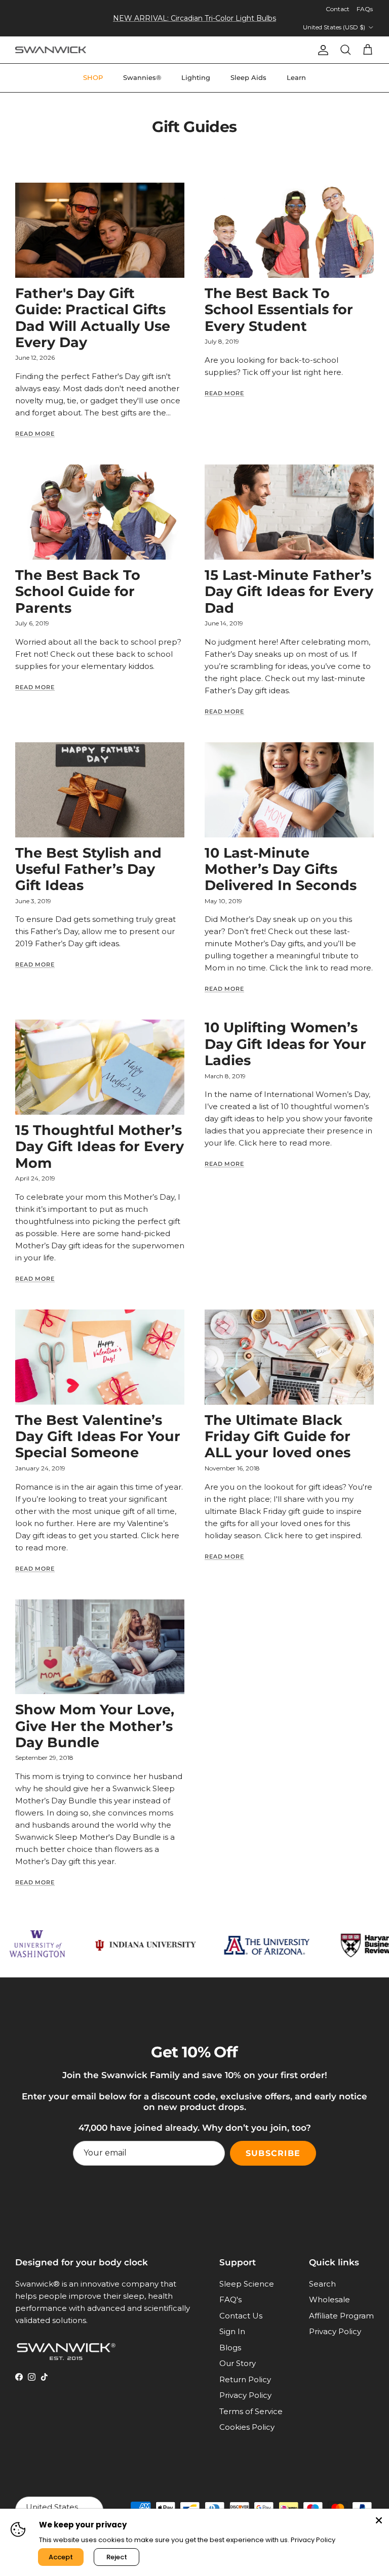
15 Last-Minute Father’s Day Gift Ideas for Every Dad (289, 592)
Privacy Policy (245, 2395)
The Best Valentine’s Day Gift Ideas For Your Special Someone (98, 1437)
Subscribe (273, 2153)
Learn (296, 77)
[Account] (321, 50)
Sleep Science (247, 2284)
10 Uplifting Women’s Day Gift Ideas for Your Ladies (285, 1044)
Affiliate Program (341, 2316)
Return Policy (245, 2379)
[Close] (379, 2519)
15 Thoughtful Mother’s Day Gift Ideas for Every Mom (100, 1147)
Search (322, 2284)
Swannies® (142, 77)
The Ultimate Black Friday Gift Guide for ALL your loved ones (278, 1437)
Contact (338, 9)
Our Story (238, 2363)
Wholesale (329, 2299)
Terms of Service (251, 2411)
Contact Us (241, 2316)
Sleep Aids (248, 77)
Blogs (230, 2348)
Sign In (232, 2331)
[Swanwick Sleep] (51, 50)
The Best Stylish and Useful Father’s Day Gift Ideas (88, 869)
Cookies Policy (247, 2427)
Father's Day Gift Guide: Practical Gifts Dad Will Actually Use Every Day (93, 318)
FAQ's (230, 2299)
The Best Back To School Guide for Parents (78, 592)
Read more (35, 434)
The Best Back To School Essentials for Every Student (279, 310)
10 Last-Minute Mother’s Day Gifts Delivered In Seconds (281, 869)
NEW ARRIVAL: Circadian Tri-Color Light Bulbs (194, 18)
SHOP (93, 77)
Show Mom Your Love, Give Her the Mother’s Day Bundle (95, 1726)
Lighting (196, 77)
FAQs (365, 9)
